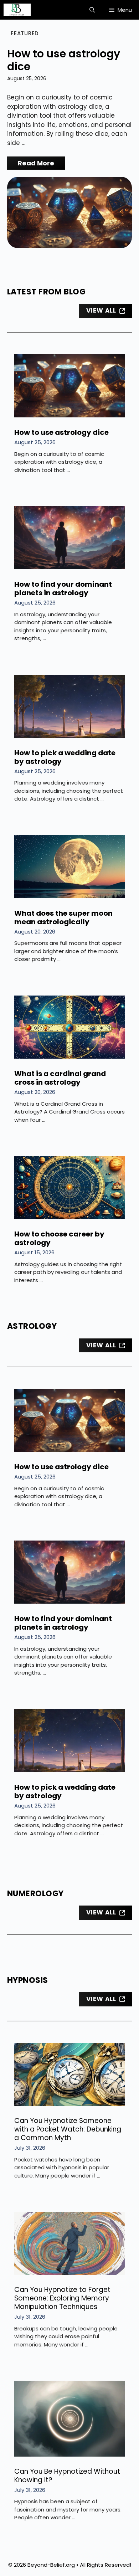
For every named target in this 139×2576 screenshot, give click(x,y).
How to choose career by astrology (59, 1238)
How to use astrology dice (64, 60)
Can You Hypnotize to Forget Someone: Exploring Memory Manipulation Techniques (62, 2298)
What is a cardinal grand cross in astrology (60, 1078)
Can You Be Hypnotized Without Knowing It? (67, 2476)
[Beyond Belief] (17, 10)
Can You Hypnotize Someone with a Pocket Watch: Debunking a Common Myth (68, 2129)
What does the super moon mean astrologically (63, 917)
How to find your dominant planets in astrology (63, 588)
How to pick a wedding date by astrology (65, 757)
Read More (36, 163)
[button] (92, 10)
